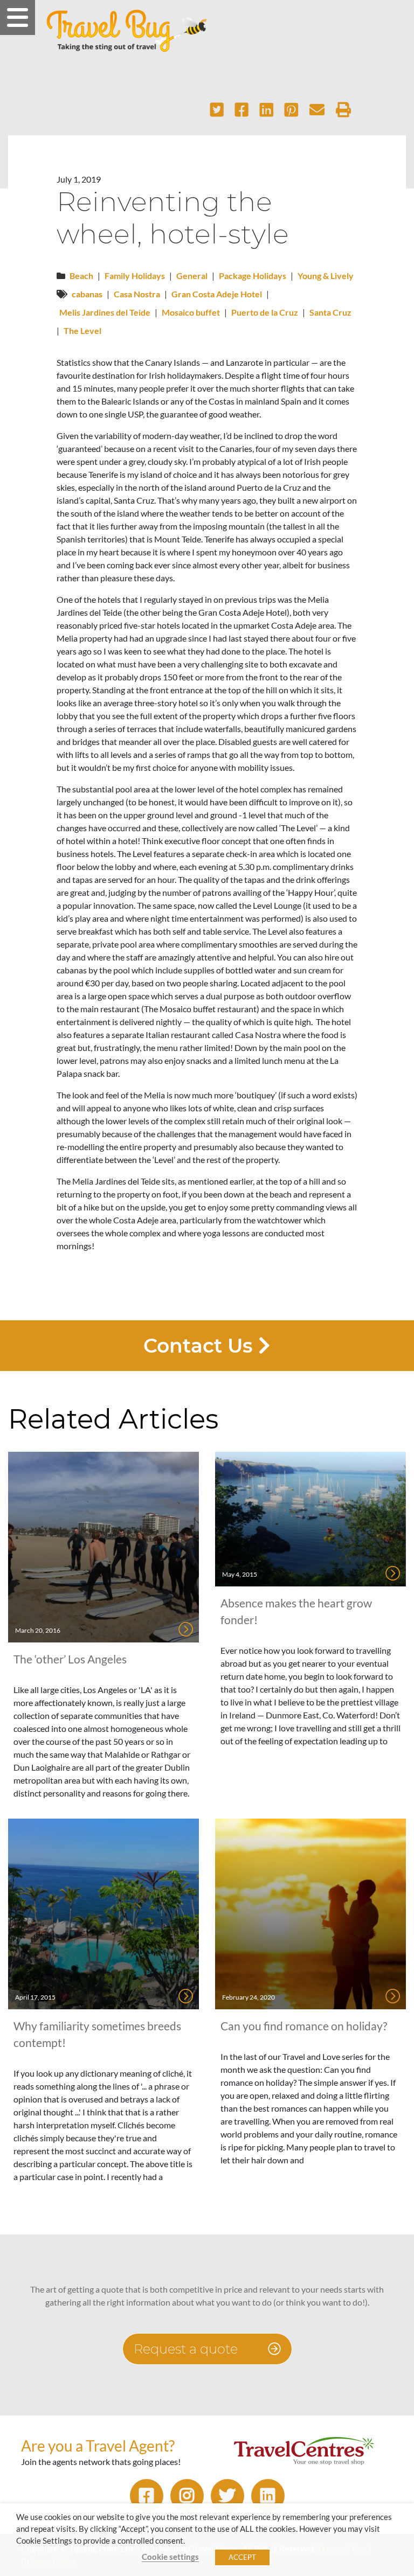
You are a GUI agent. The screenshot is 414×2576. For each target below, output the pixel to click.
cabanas (87, 294)
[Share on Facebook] (242, 110)
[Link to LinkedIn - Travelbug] (268, 2496)
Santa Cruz (330, 312)
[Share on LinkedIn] (267, 110)
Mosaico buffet (191, 312)
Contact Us (201, 1346)
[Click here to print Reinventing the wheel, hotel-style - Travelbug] (343, 110)
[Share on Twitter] (217, 110)
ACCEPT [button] (242, 2557)
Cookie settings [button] (170, 2557)
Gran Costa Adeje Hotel (217, 294)
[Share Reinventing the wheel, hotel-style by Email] (317, 110)
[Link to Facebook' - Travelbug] (147, 2496)
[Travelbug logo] (127, 31)
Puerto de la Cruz (265, 312)
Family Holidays (135, 276)
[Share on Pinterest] (291, 110)
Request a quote (187, 2349)
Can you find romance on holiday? (304, 2026)
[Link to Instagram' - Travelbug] (187, 2496)
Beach (81, 276)
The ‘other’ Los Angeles (70, 1659)
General (192, 276)
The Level (82, 330)
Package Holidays (253, 276)
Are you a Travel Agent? (98, 2446)
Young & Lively (326, 276)
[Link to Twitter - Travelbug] (227, 2496)
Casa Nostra (137, 294)
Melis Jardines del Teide (105, 312)
